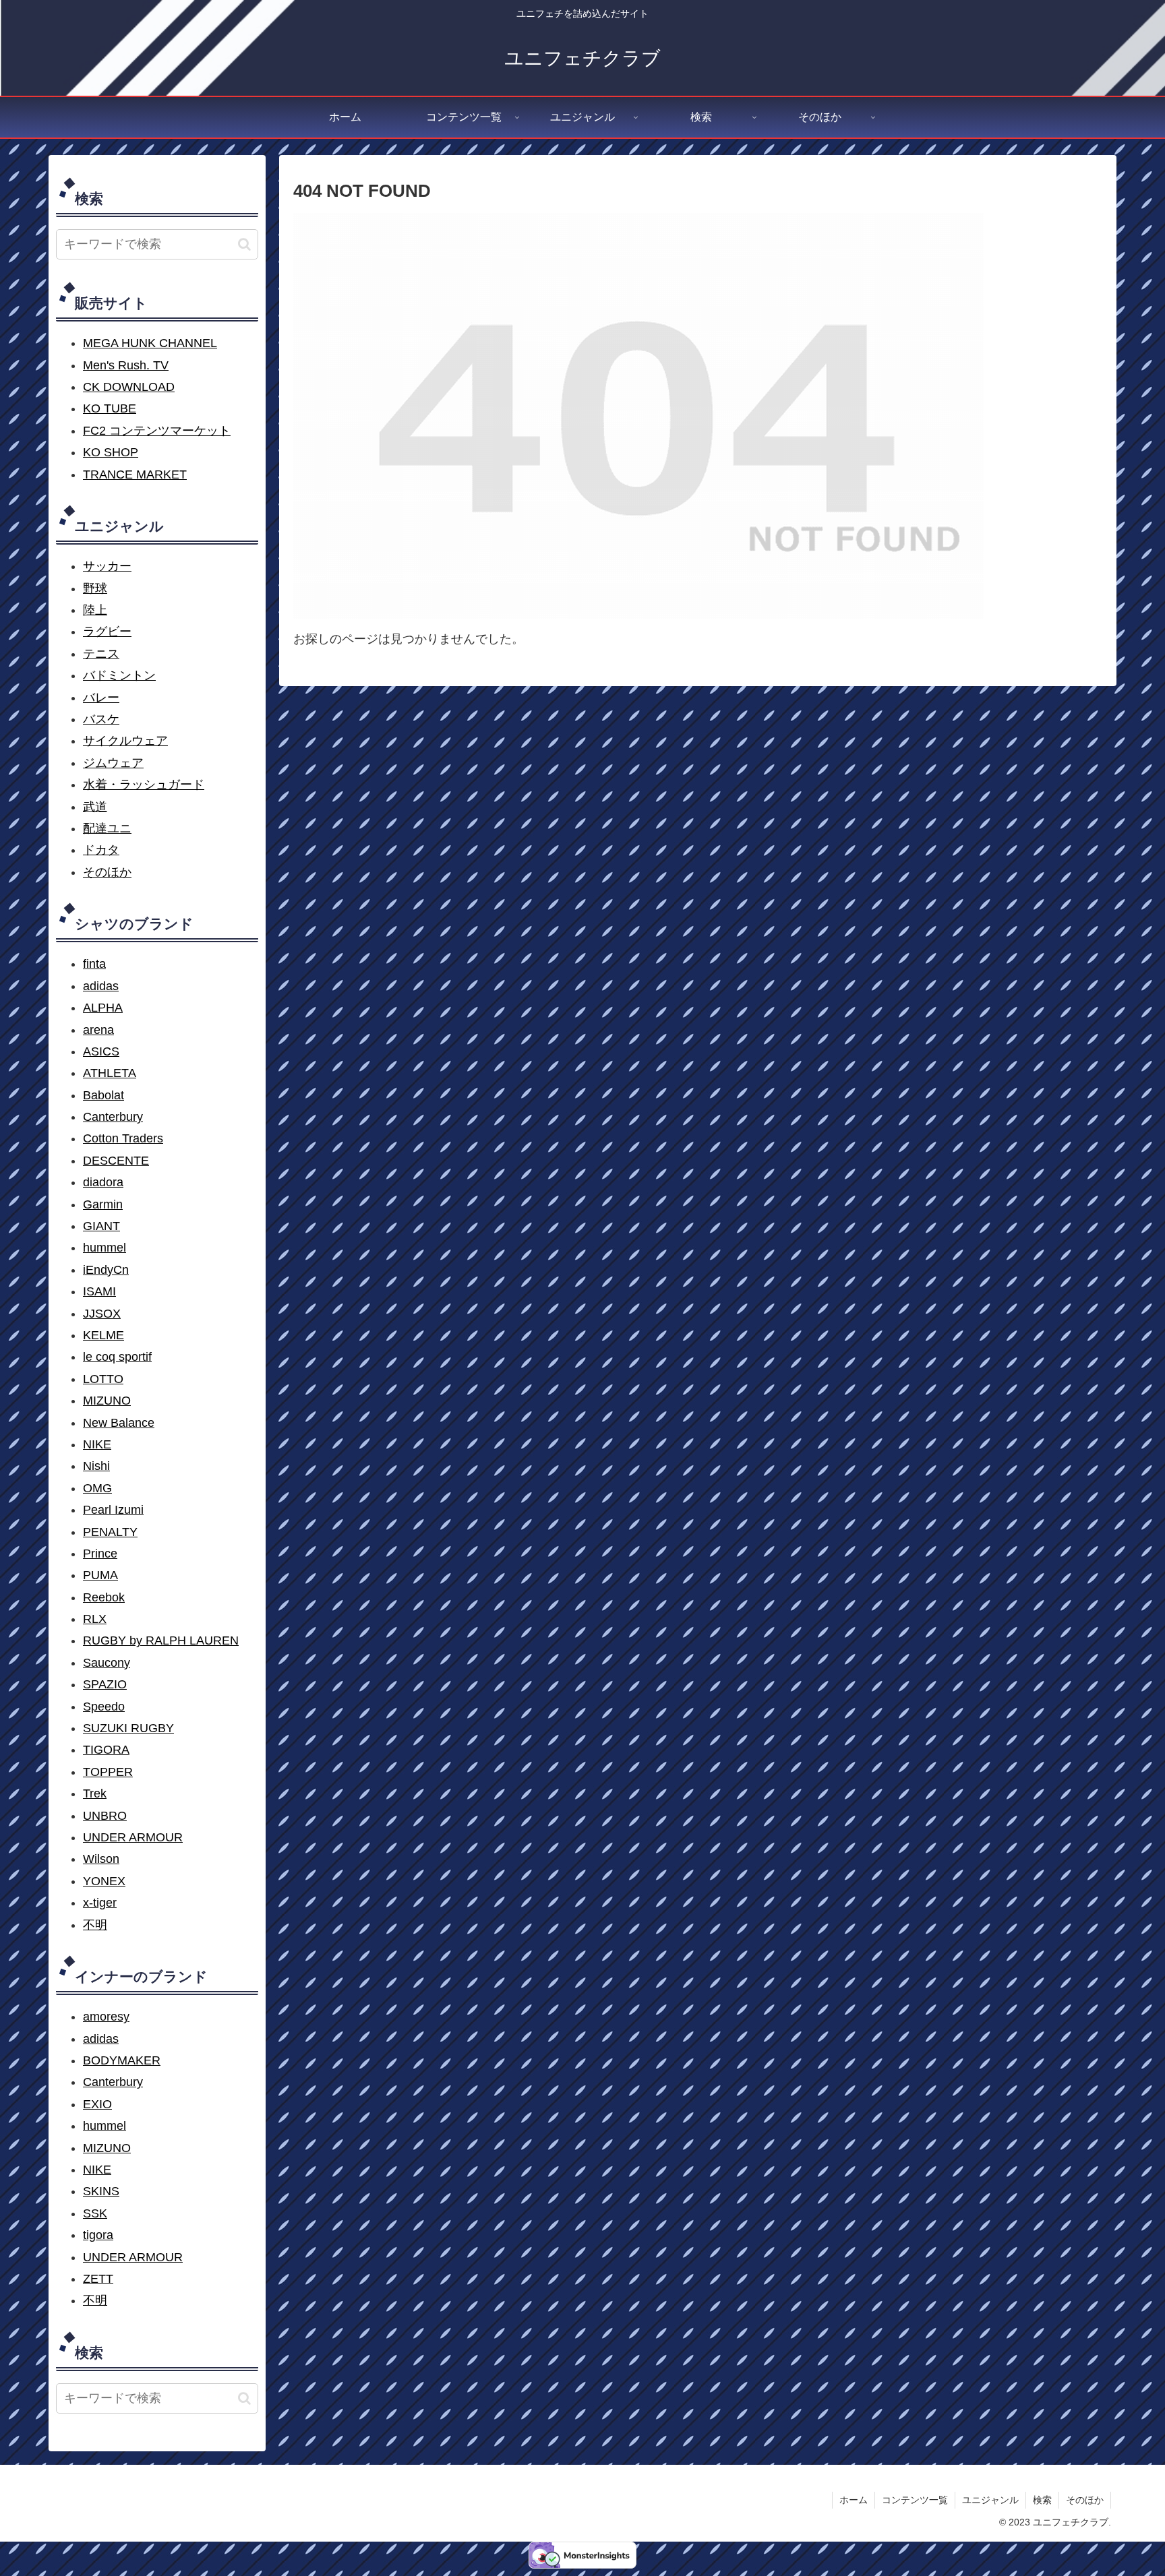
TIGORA (106, 1750)
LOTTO (103, 1379)
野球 (95, 588)
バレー (101, 698)
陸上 (95, 610)
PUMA (100, 1575)
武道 (95, 807)
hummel (104, 1248)
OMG (97, 1488)
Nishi (96, 1466)
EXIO (97, 2104)
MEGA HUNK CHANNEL (150, 343)
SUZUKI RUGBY (128, 1728)
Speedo (104, 1707)
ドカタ (101, 850)
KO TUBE (110, 408)
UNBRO (105, 1816)
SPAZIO (105, 1684)
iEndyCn (106, 1270)
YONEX (104, 1881)
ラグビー (107, 632)
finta (94, 964)
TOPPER (108, 1772)
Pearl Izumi (113, 1510)
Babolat (103, 1095)
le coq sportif (117, 1357)
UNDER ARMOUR (133, 1837)
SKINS (101, 2191)
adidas (101, 986)
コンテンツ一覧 (915, 2500)
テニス (101, 654)
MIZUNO (107, 1401)
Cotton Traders (123, 1138)
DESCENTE (116, 1161)
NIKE (97, 1444)
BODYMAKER (122, 2060)
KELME (103, 1335)
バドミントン (119, 675)
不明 (95, 1925)
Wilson (101, 1859)
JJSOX (102, 1314)
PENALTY (110, 1532)
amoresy (106, 2017)
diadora (103, 1182)
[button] (244, 244)
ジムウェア (113, 763)
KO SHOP (111, 452)
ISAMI (99, 1291)
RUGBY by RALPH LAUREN (161, 1640)
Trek (95, 1793)
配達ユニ (107, 828)
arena (98, 1030)
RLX (95, 1619)
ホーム (854, 2500)
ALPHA (103, 1008)
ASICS (101, 1051)
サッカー (107, 566)
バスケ (101, 719)
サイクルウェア (125, 741)
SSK (95, 2213)
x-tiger (100, 1903)
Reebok (104, 1597)
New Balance (119, 1423)
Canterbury (113, 1117)
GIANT (101, 1226)
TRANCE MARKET (135, 474)
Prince (100, 1554)
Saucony (107, 1663)
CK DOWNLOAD (129, 387)
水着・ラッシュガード (144, 785)
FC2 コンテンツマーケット (157, 431)
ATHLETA (110, 1073)
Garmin (103, 1204)
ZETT (98, 2279)
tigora (98, 2235)
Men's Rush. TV (126, 365)
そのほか (107, 872)
